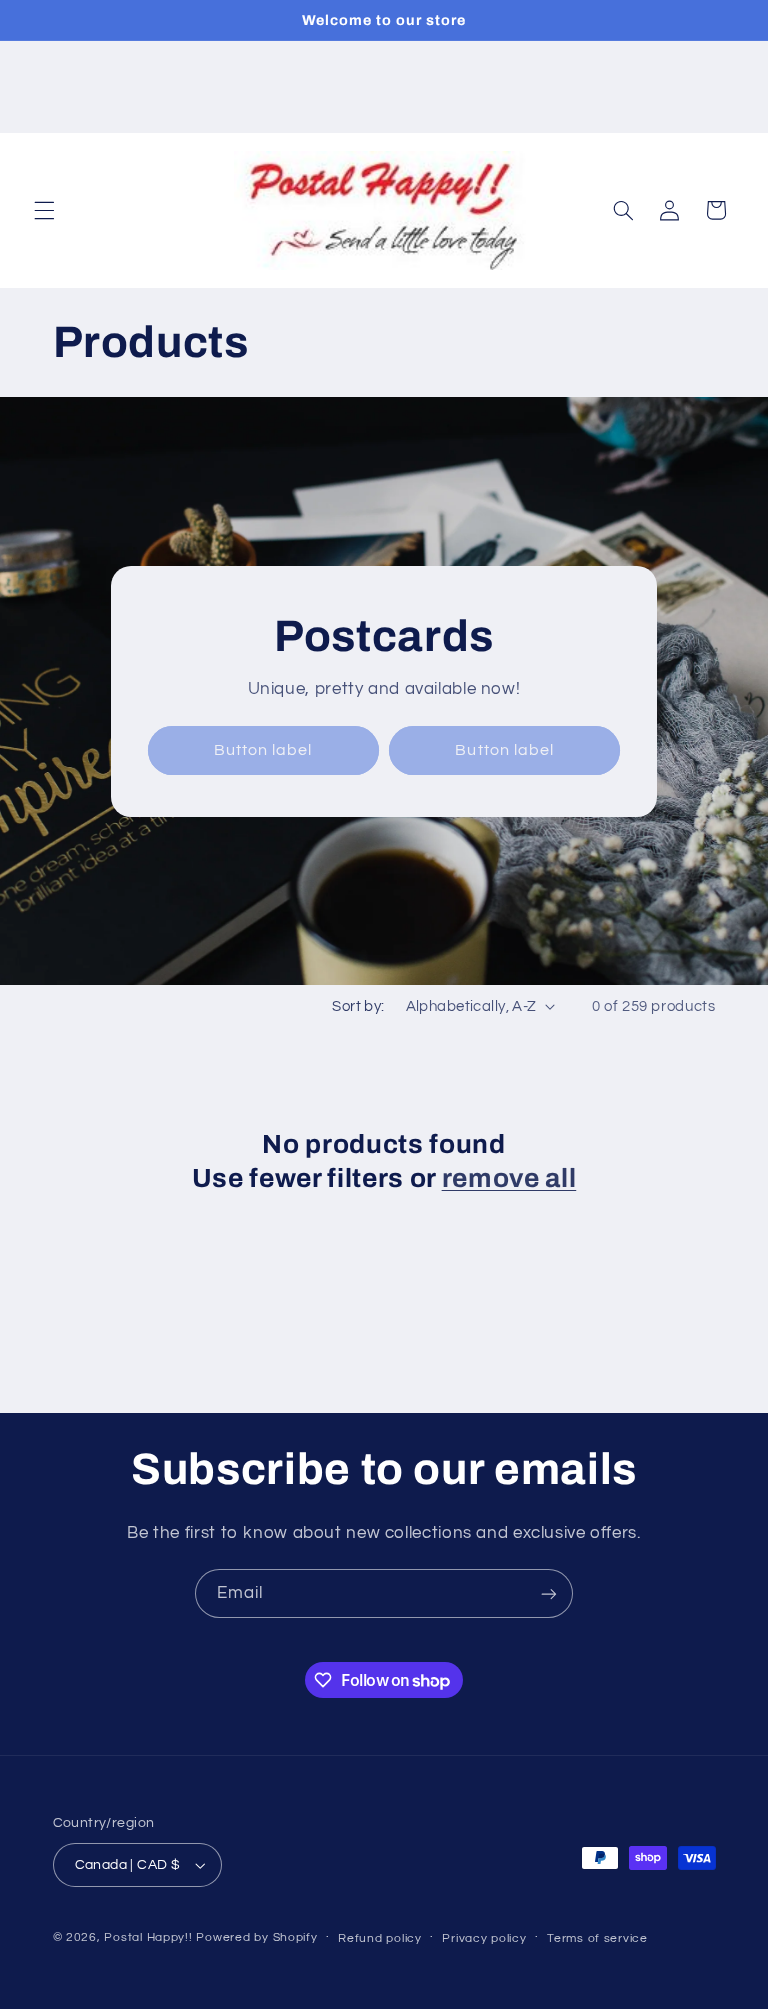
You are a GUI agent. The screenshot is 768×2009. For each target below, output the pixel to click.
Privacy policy (484, 1938)
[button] (44, 210)
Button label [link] (263, 750)
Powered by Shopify (256, 1937)
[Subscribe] (549, 1593)
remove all (509, 1178)
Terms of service (597, 1938)
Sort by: (358, 1006)
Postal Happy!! (148, 1937)
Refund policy (380, 1938)
